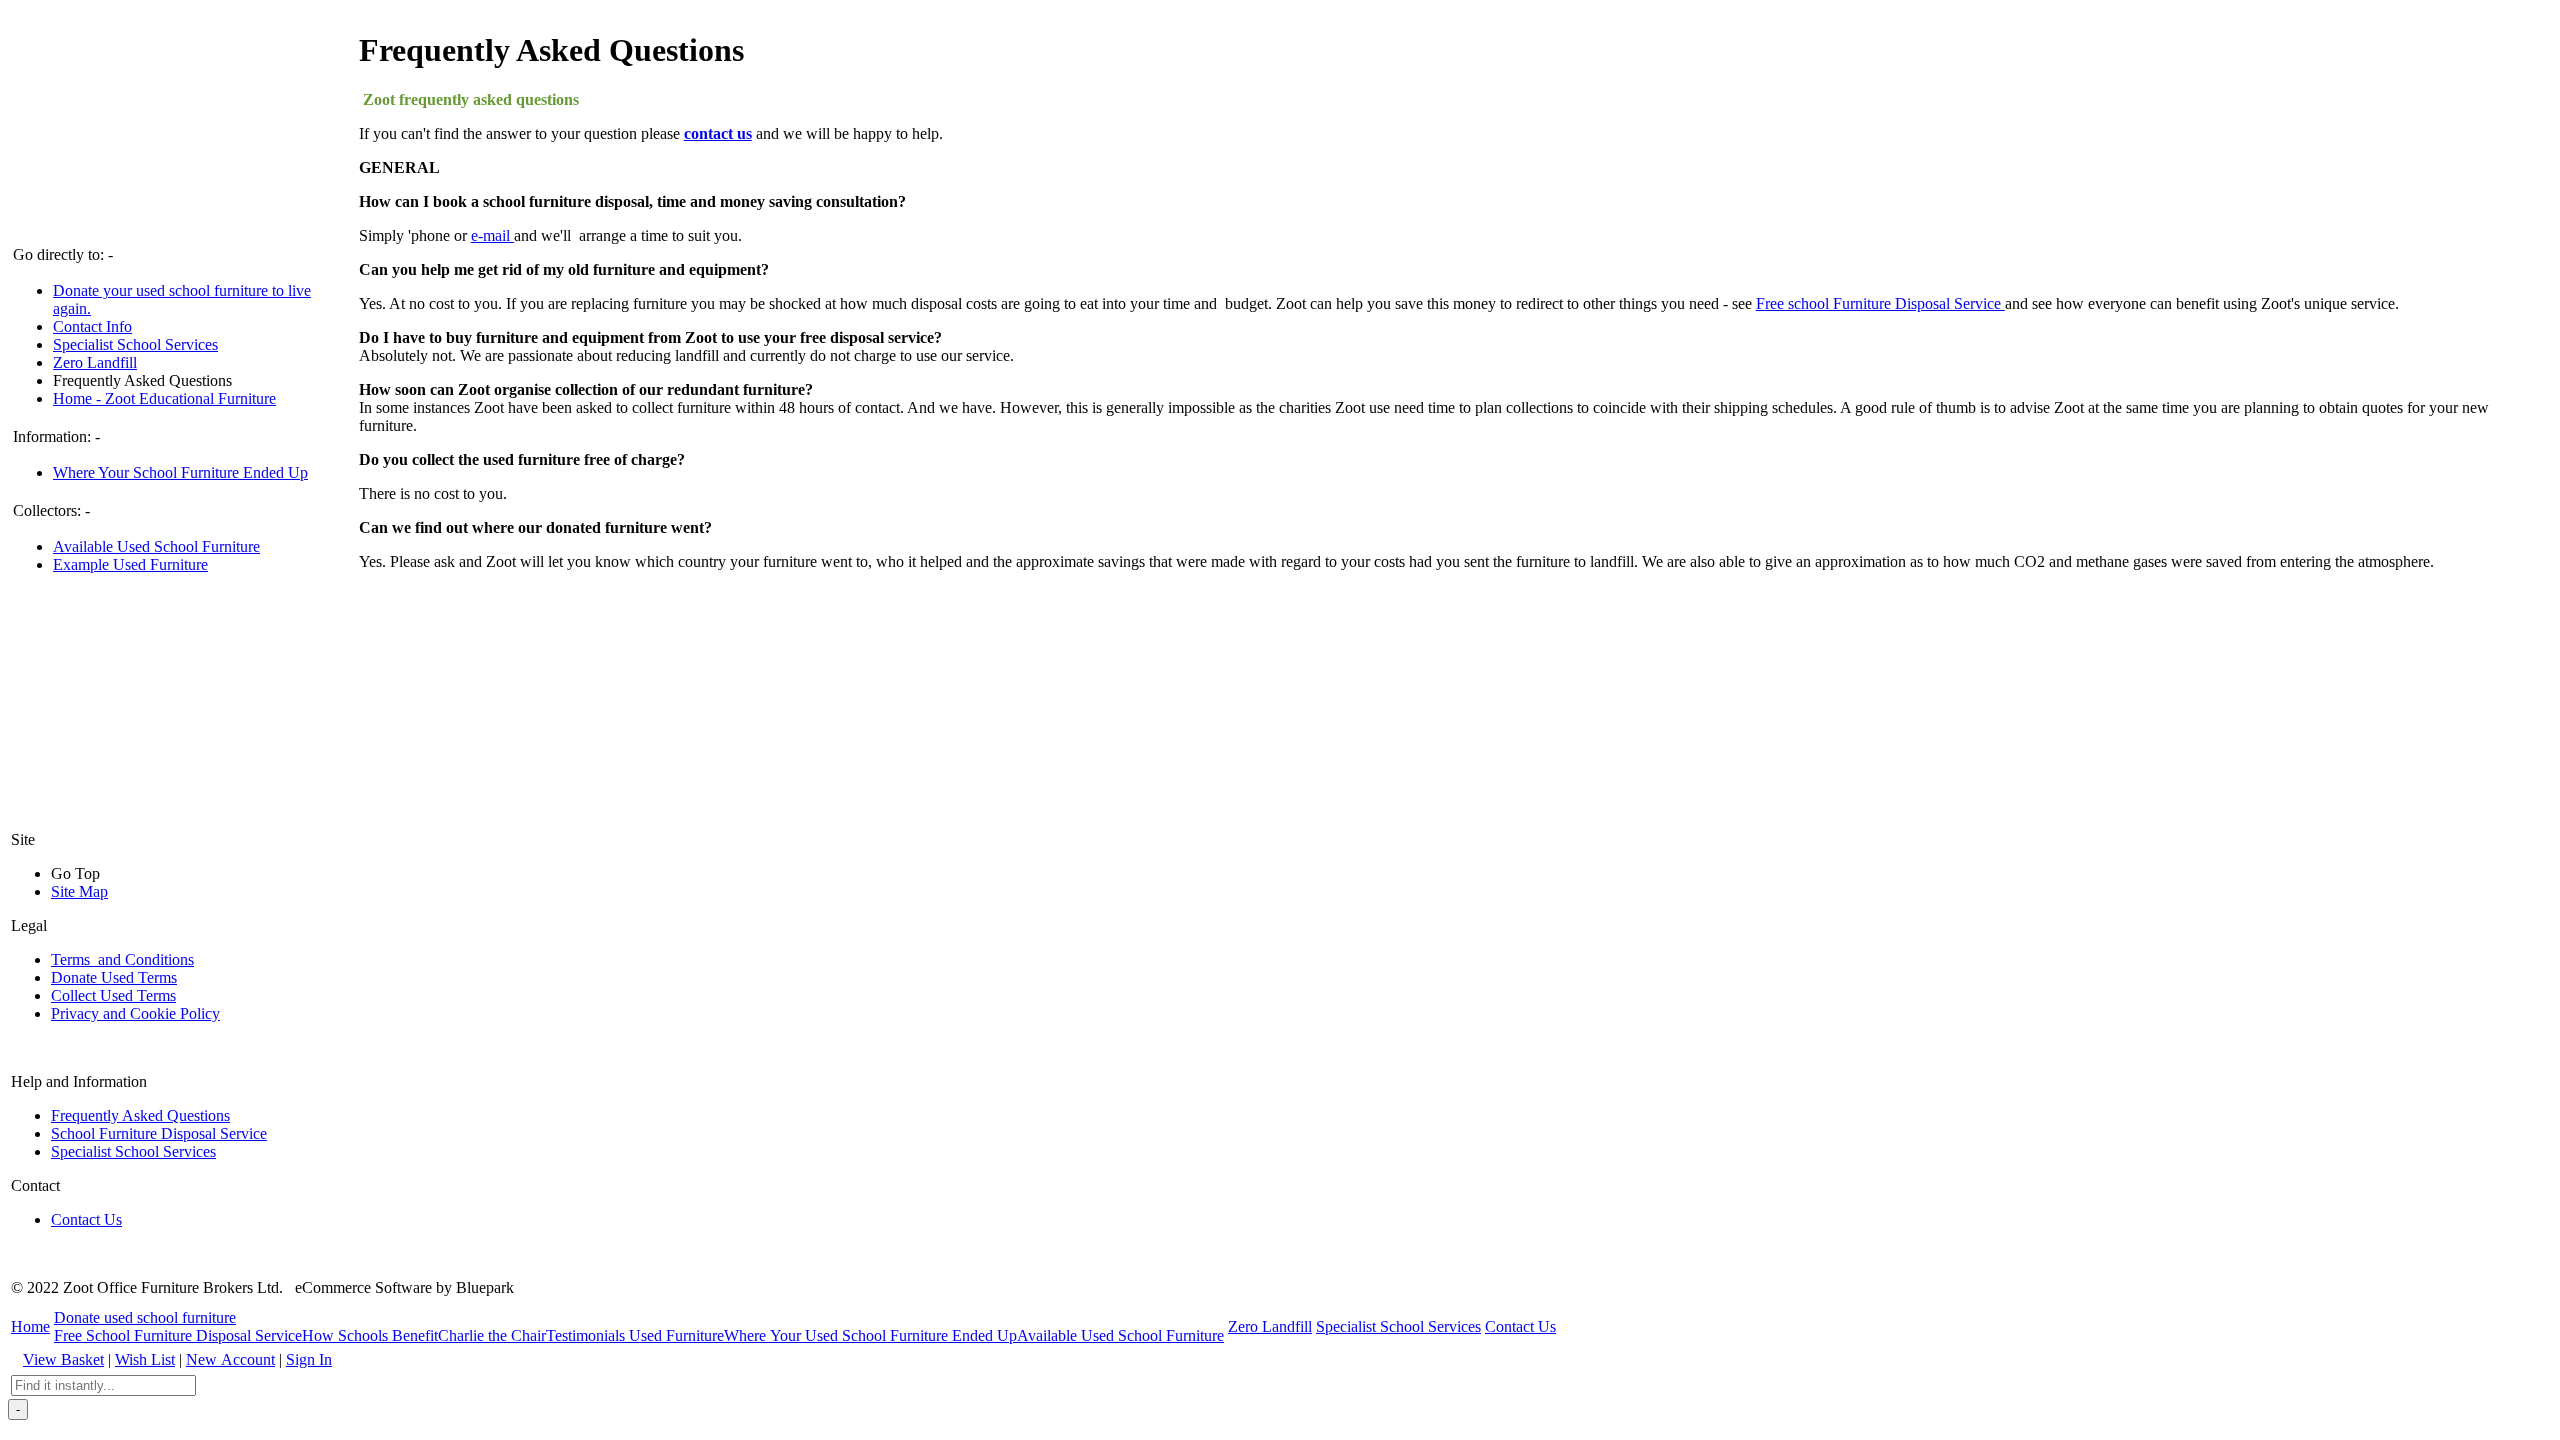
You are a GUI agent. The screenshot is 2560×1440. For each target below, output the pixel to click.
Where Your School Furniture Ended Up (180, 472)
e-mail (492, 235)
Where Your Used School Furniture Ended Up (870, 1335)
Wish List (145, 1359)
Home (30, 1326)
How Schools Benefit (370, 1335)
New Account (230, 1359)
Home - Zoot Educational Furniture (164, 398)
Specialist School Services (135, 344)
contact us (718, 133)
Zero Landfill (95, 362)
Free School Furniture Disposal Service (178, 1335)
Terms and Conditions (122, 959)
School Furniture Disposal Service (159, 1133)
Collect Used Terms (113, 995)
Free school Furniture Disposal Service (1880, 303)
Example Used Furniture (130, 564)
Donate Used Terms (114, 977)
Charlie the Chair (492, 1335)
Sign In (309, 1359)
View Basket (63, 1359)
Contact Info (92, 326)
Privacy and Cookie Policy (135, 1013)
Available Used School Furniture (156, 546)
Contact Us (86, 1219)
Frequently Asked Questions (142, 380)
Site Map (79, 891)
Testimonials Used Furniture (635, 1335)
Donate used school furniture (145, 1317)
